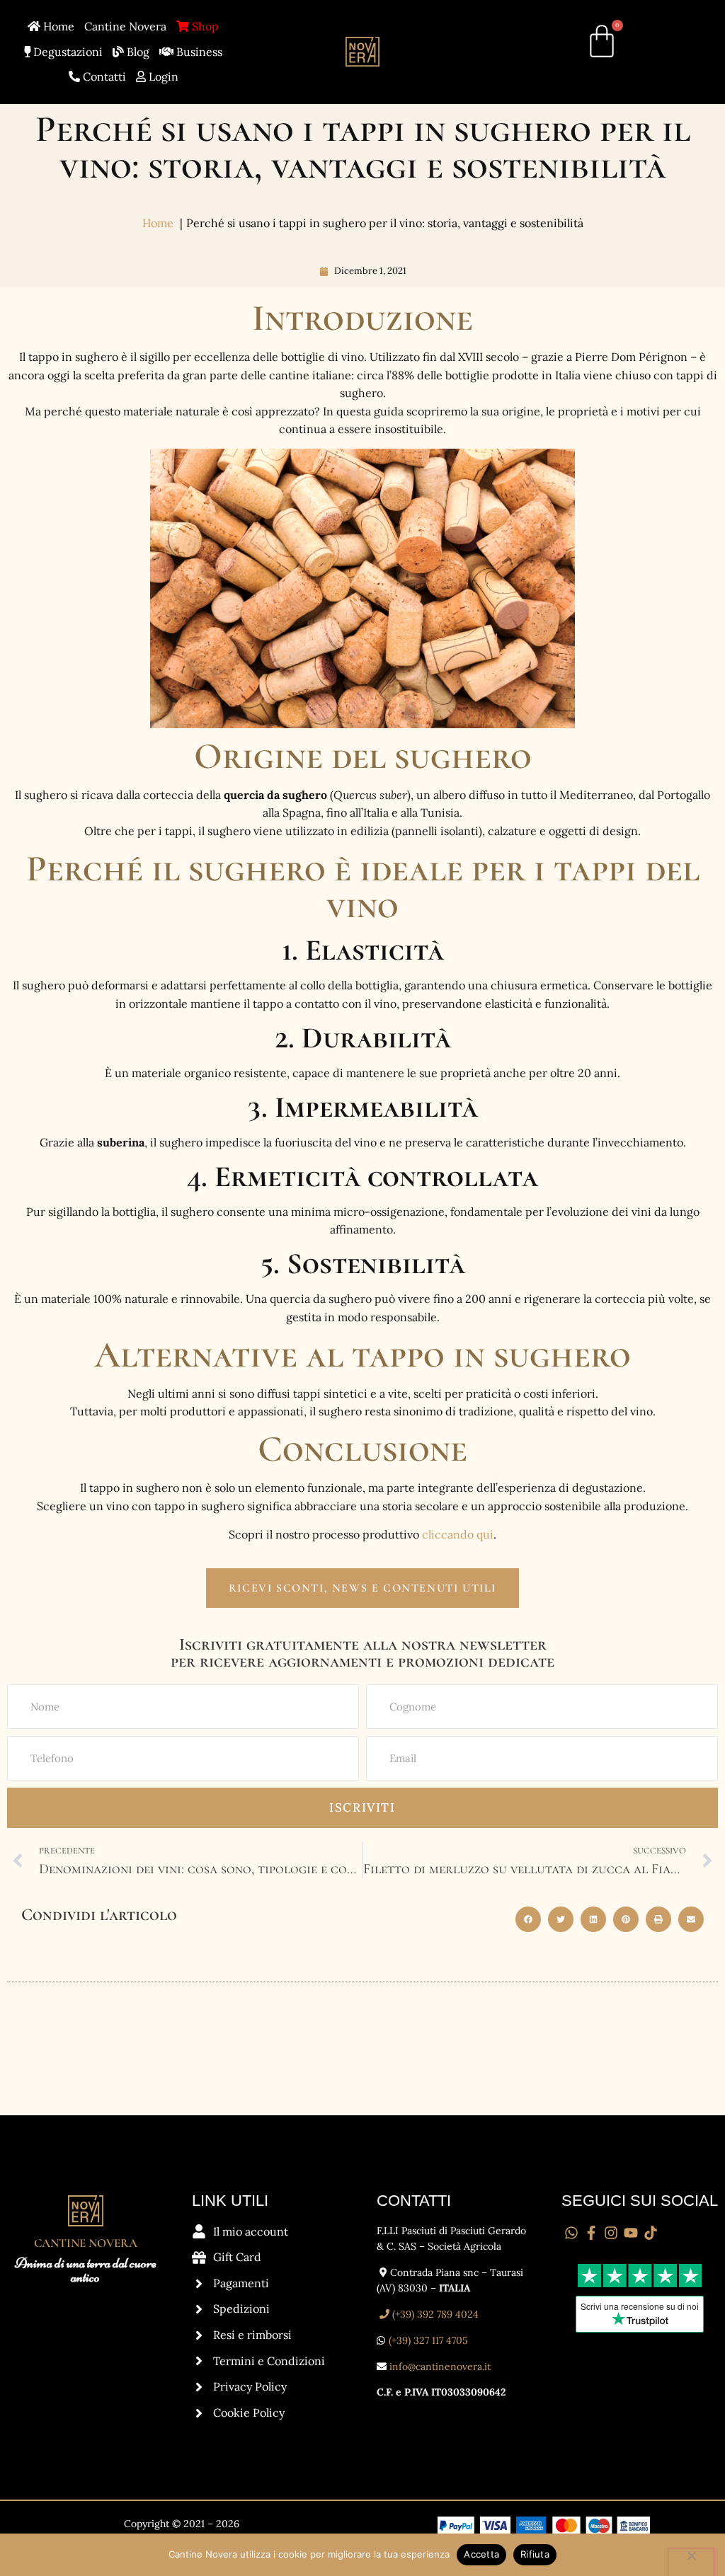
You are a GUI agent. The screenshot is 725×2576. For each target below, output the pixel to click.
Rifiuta (535, 2554)
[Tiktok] (651, 2233)
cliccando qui (458, 1534)
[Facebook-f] (591, 2233)
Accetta (481, 2554)
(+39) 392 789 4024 (434, 2314)
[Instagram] (611, 2233)
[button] (528, 1919)
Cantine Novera (125, 26)
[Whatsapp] (571, 2233)
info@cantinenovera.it (440, 2367)
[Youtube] (631, 2233)
